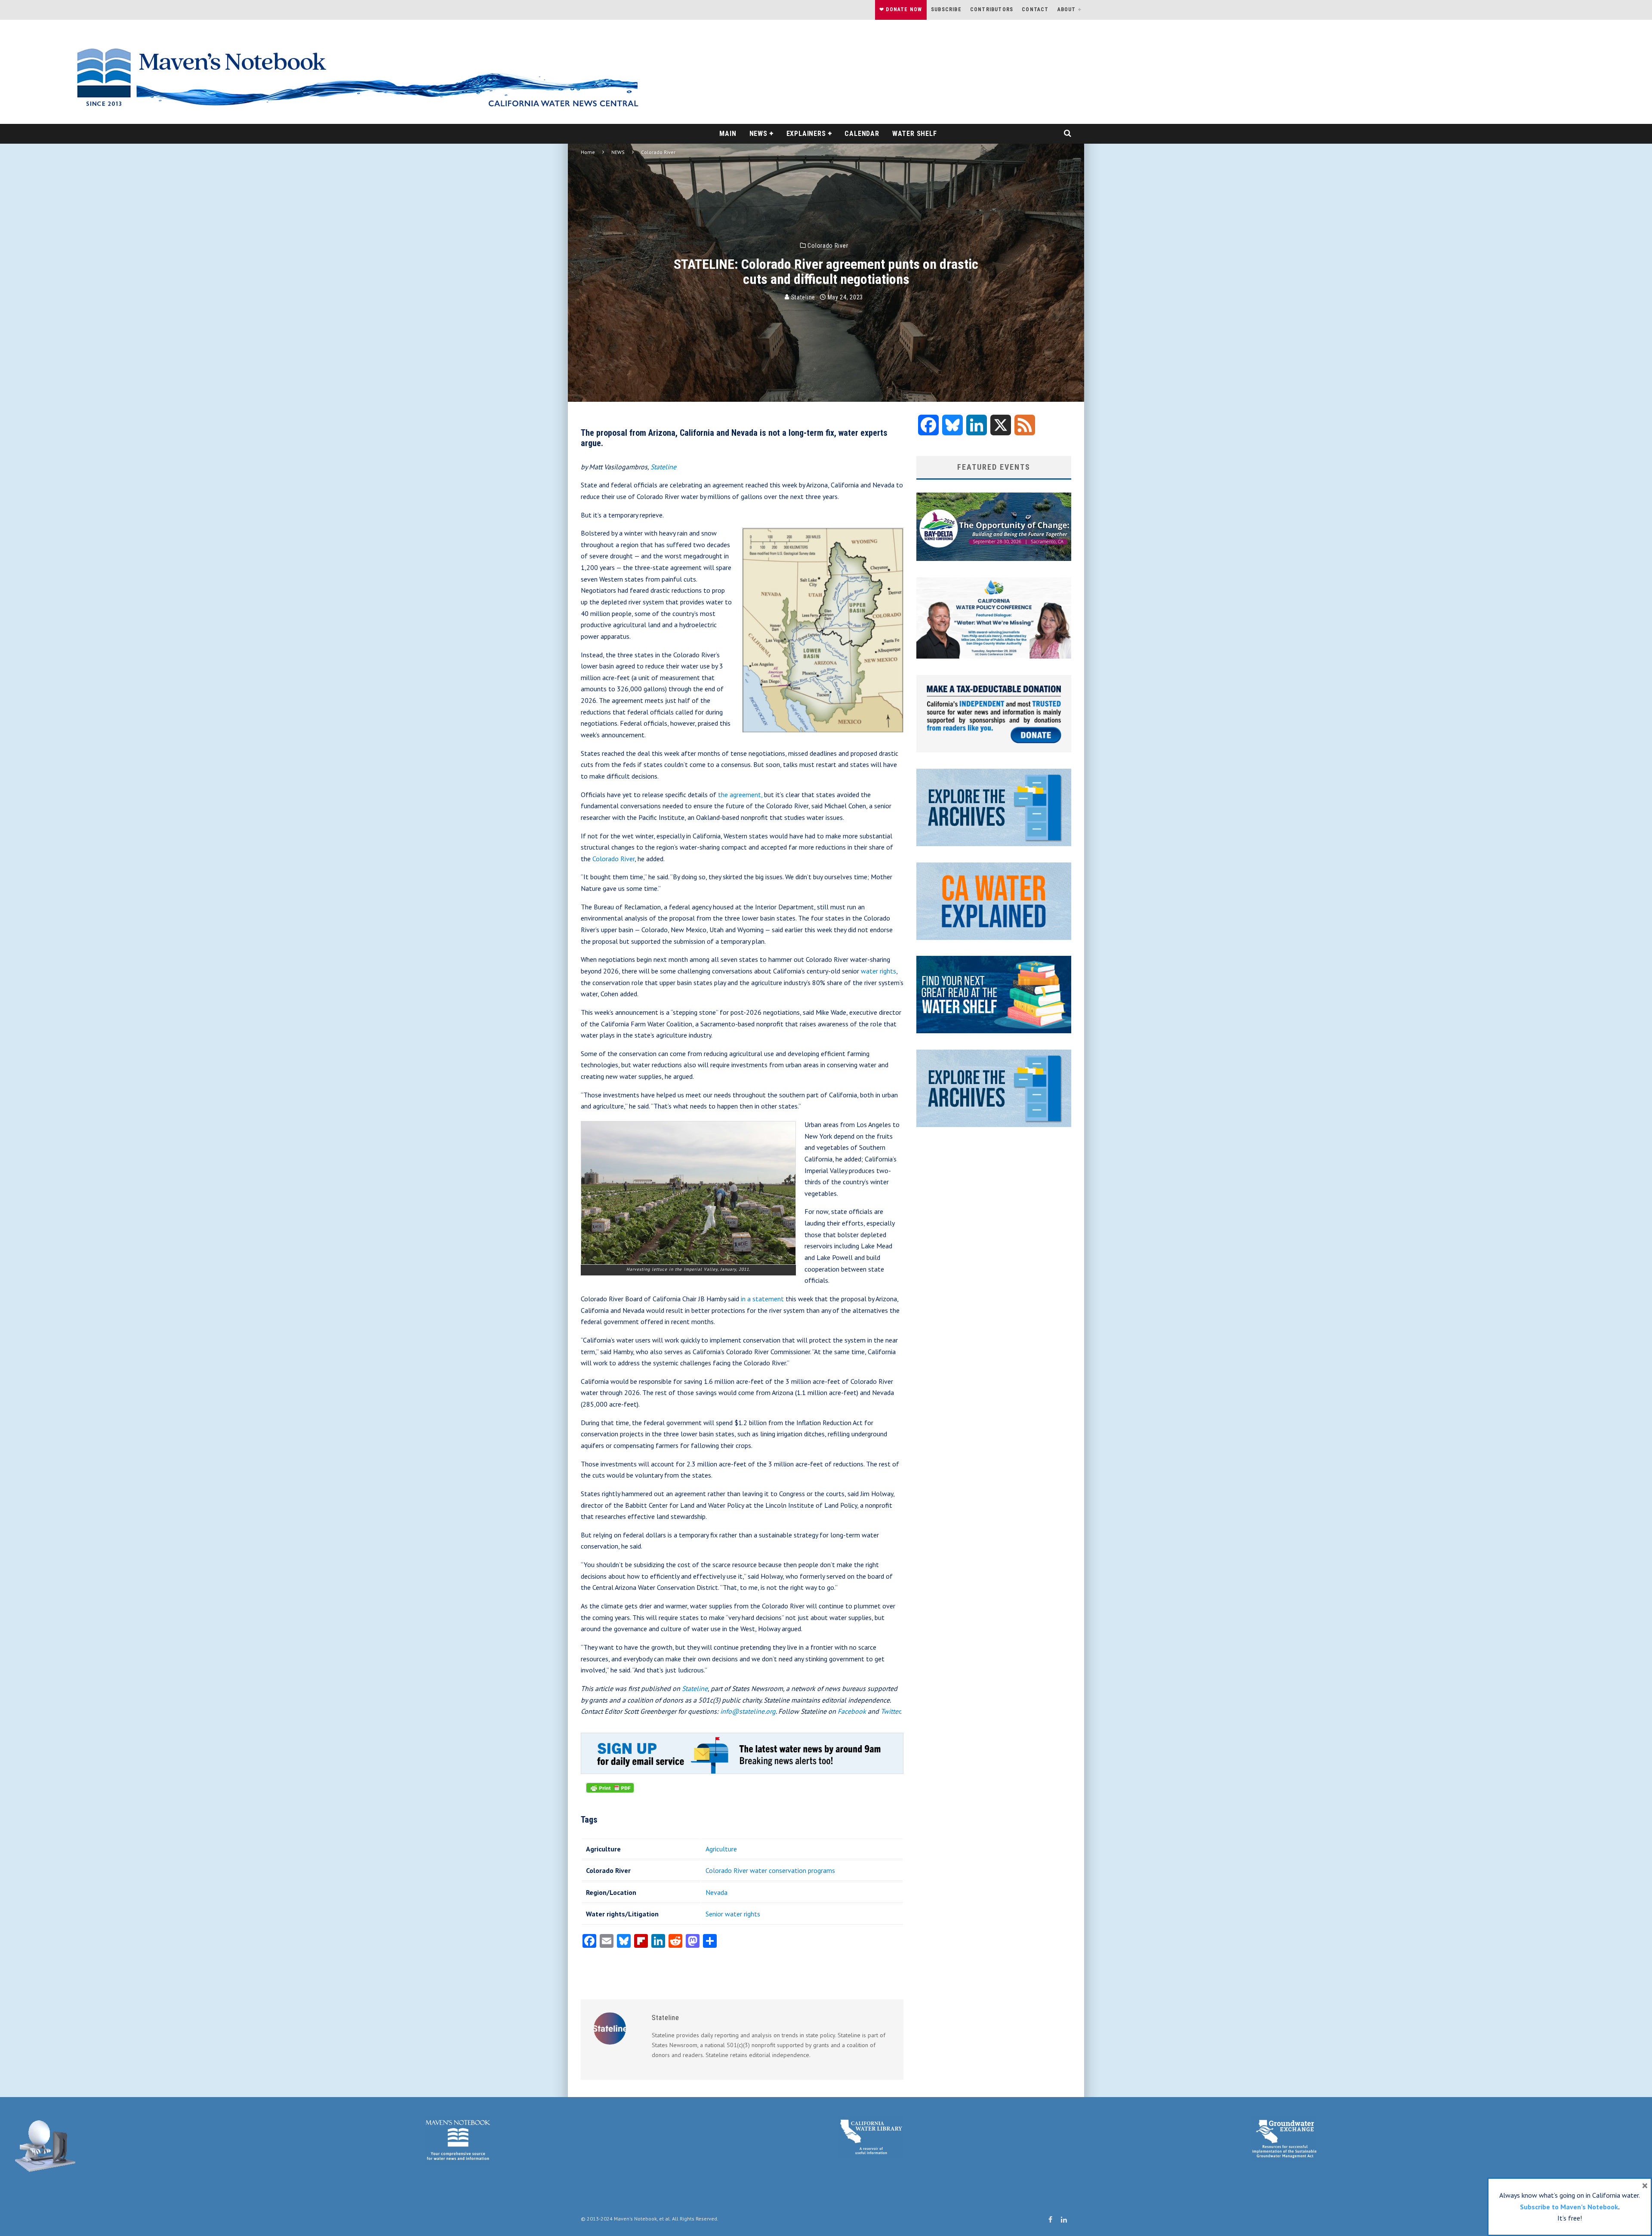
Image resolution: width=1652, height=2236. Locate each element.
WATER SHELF (915, 134)
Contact (1035, 9)
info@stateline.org (748, 1711)
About (1067, 9)
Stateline (802, 297)
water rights (878, 971)
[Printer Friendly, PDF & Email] (610, 1792)
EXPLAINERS (806, 134)
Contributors (992, 9)
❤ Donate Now (901, 9)
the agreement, (740, 795)
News (758, 134)
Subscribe (946, 9)
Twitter (890, 1711)
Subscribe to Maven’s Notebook (1569, 2207)
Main (728, 134)
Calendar (862, 134)
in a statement (762, 1299)
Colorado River (828, 246)
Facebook (852, 1711)
